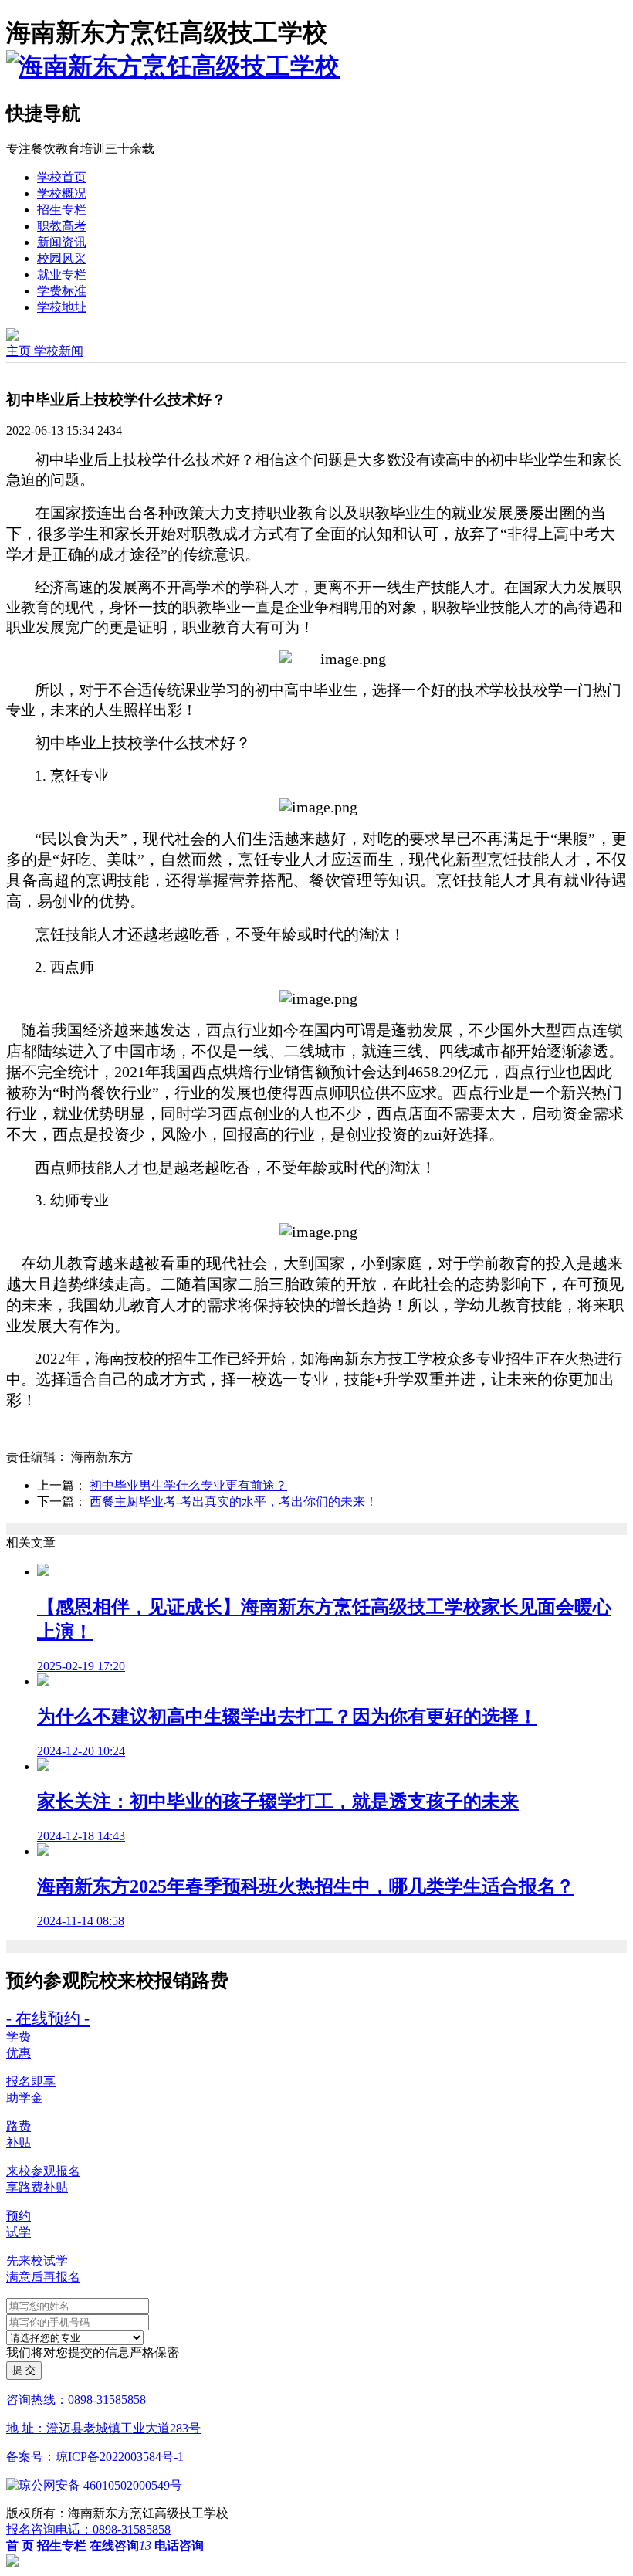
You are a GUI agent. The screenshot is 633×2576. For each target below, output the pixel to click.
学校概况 (62, 193)
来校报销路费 (173, 1981)
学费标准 (62, 291)
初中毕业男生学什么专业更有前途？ (188, 1485)
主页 (20, 351)
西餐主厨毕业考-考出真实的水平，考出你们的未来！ (234, 1502)
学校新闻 (59, 351)
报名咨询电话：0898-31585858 (88, 2529)
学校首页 (62, 177)
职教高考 (62, 226)
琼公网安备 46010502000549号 (100, 2485)
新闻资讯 (62, 242)
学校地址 (62, 307)
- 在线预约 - (48, 2018)
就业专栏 (62, 275)
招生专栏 (62, 210)
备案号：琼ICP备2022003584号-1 (95, 2457)
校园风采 (62, 258)
